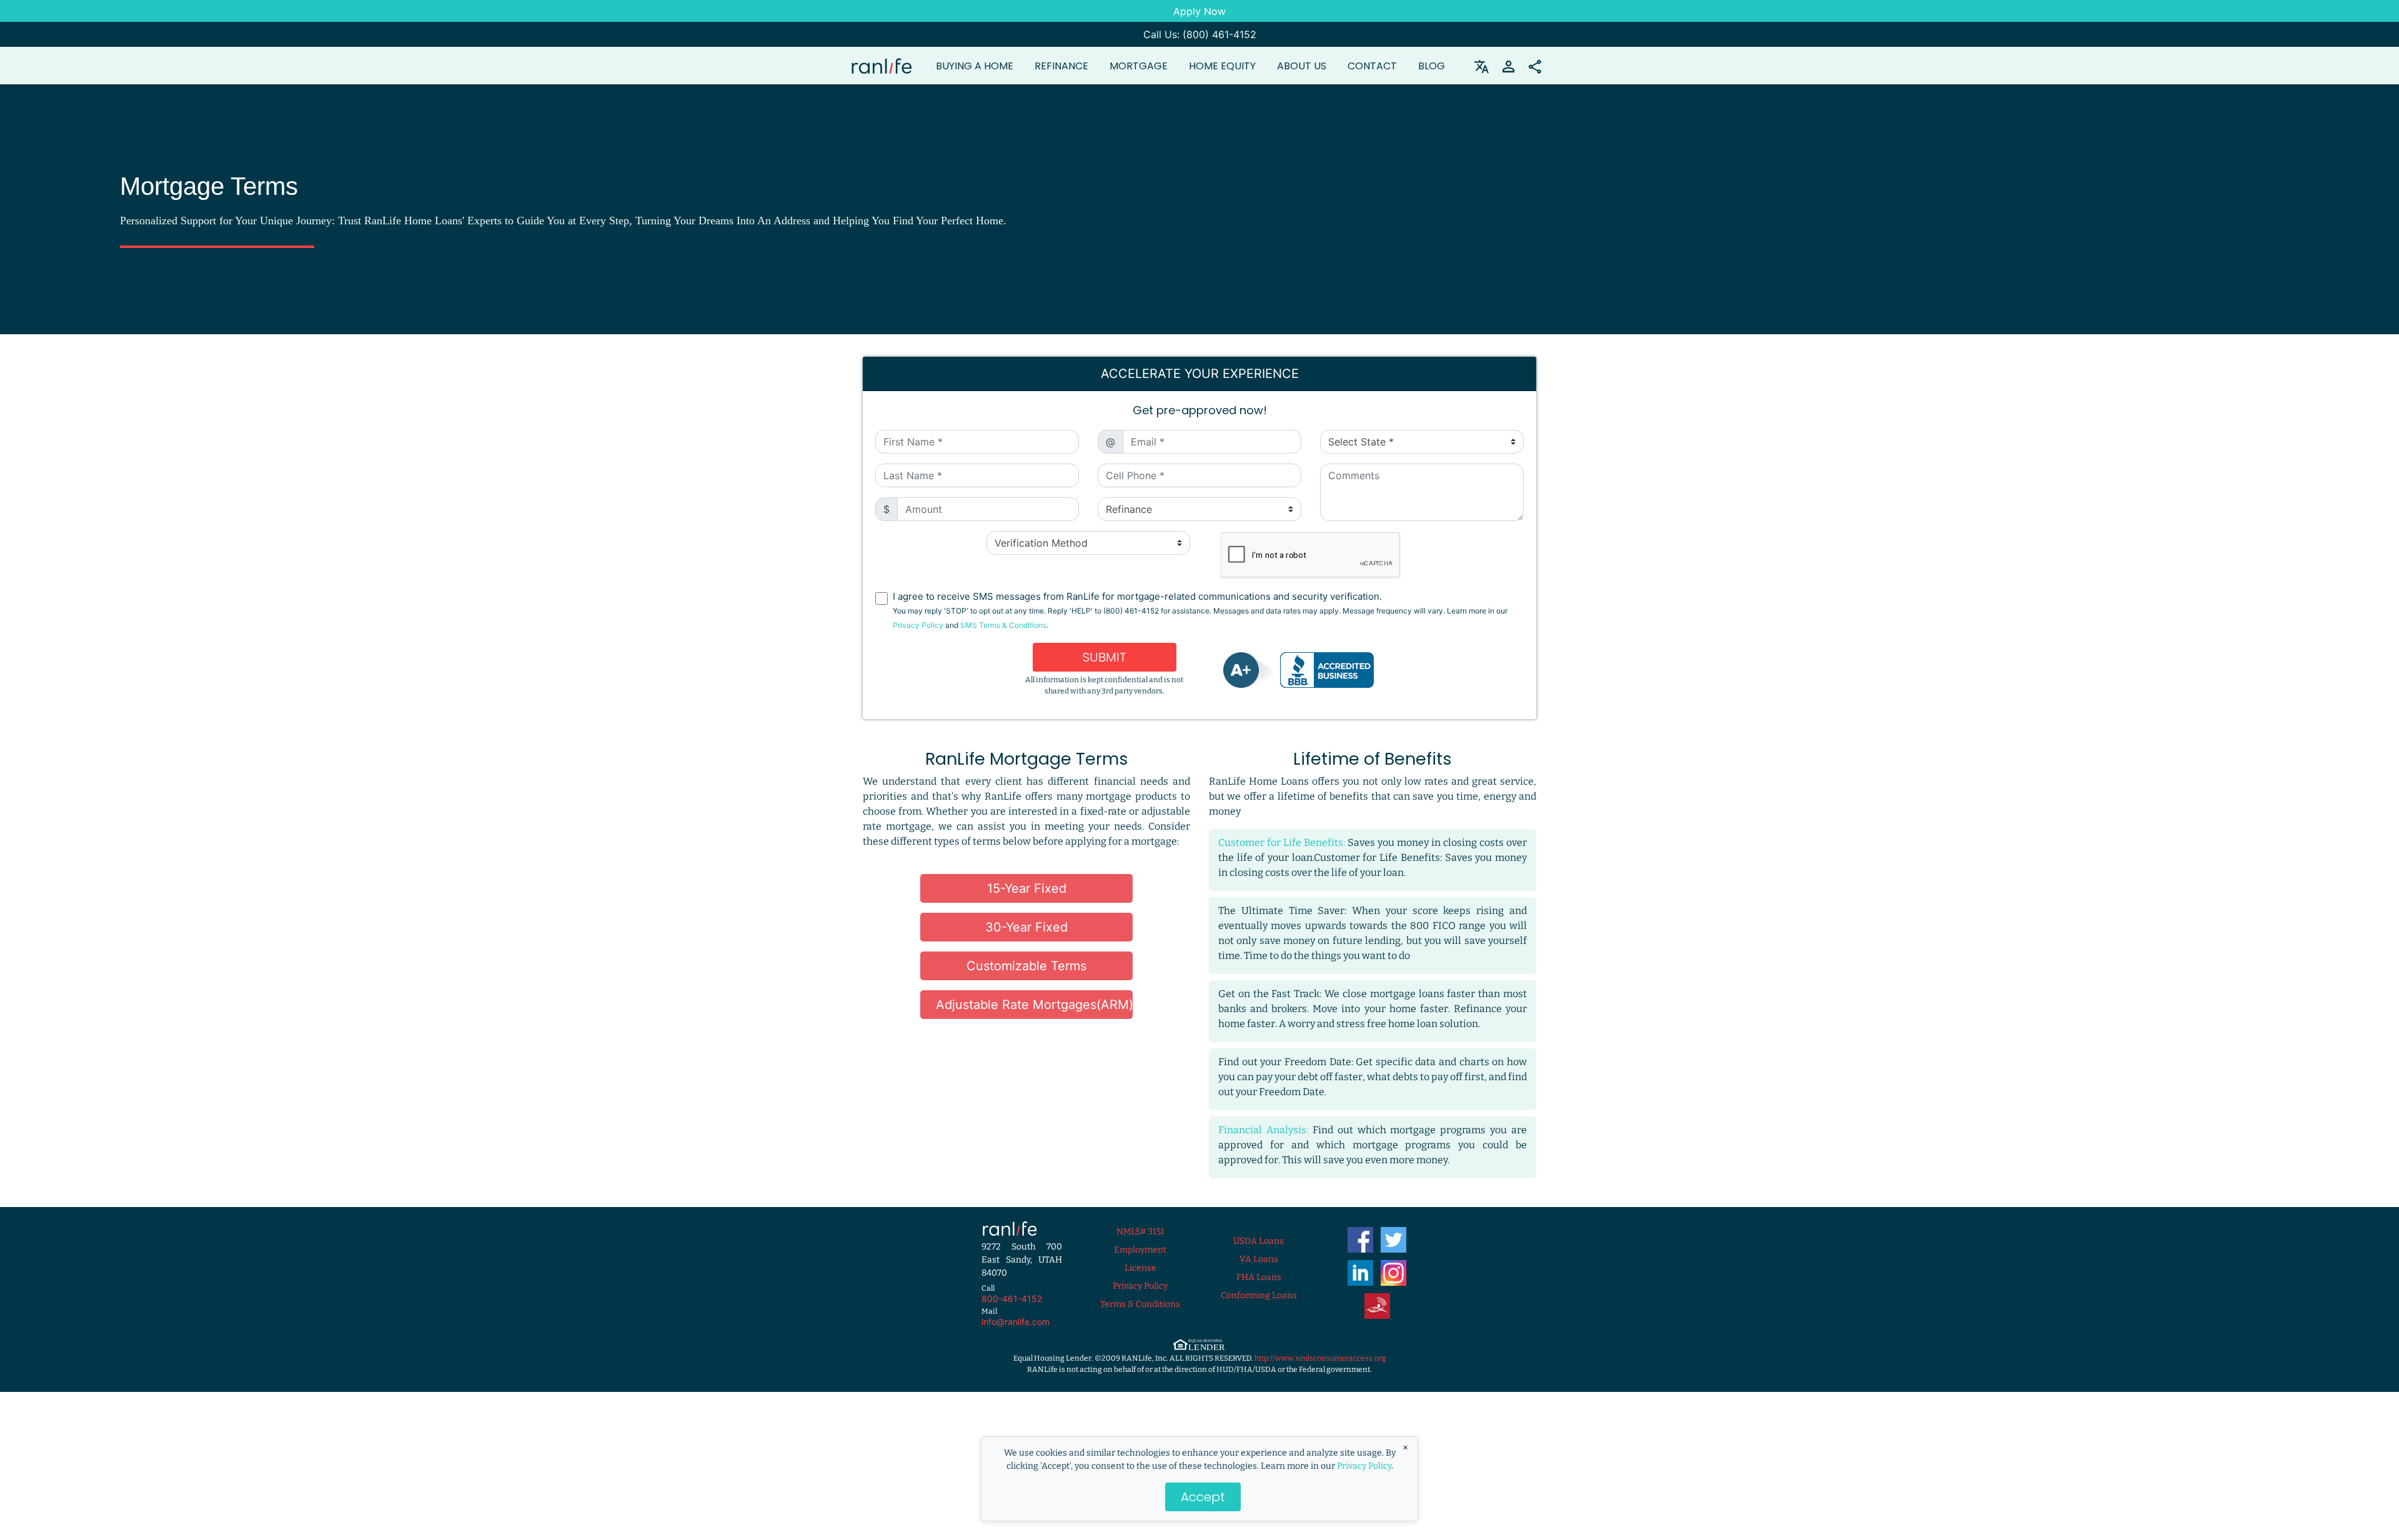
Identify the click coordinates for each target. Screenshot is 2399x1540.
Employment (1140, 1250)
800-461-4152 (1012, 1299)
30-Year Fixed (1026, 927)
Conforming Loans (1259, 1295)
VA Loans (1259, 1259)
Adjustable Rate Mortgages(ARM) (1034, 1005)
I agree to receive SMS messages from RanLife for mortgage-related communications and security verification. (1200, 610)
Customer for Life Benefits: (1282, 842)
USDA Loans (1259, 1241)
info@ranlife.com (1016, 1322)
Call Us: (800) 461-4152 (1200, 34)
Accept (1203, 1497)
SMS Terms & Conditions (1003, 625)
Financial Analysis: (1263, 1130)
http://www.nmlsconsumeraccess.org (1320, 1358)
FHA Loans (1259, 1277)
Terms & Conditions (1140, 1304)
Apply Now (1199, 11)
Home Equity (1222, 66)
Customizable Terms (1026, 966)
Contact (1372, 66)
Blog (1432, 66)
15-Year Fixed (1027, 888)
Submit (1105, 657)
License (1140, 1268)
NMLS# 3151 (1140, 1232)
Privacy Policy (1364, 1466)
